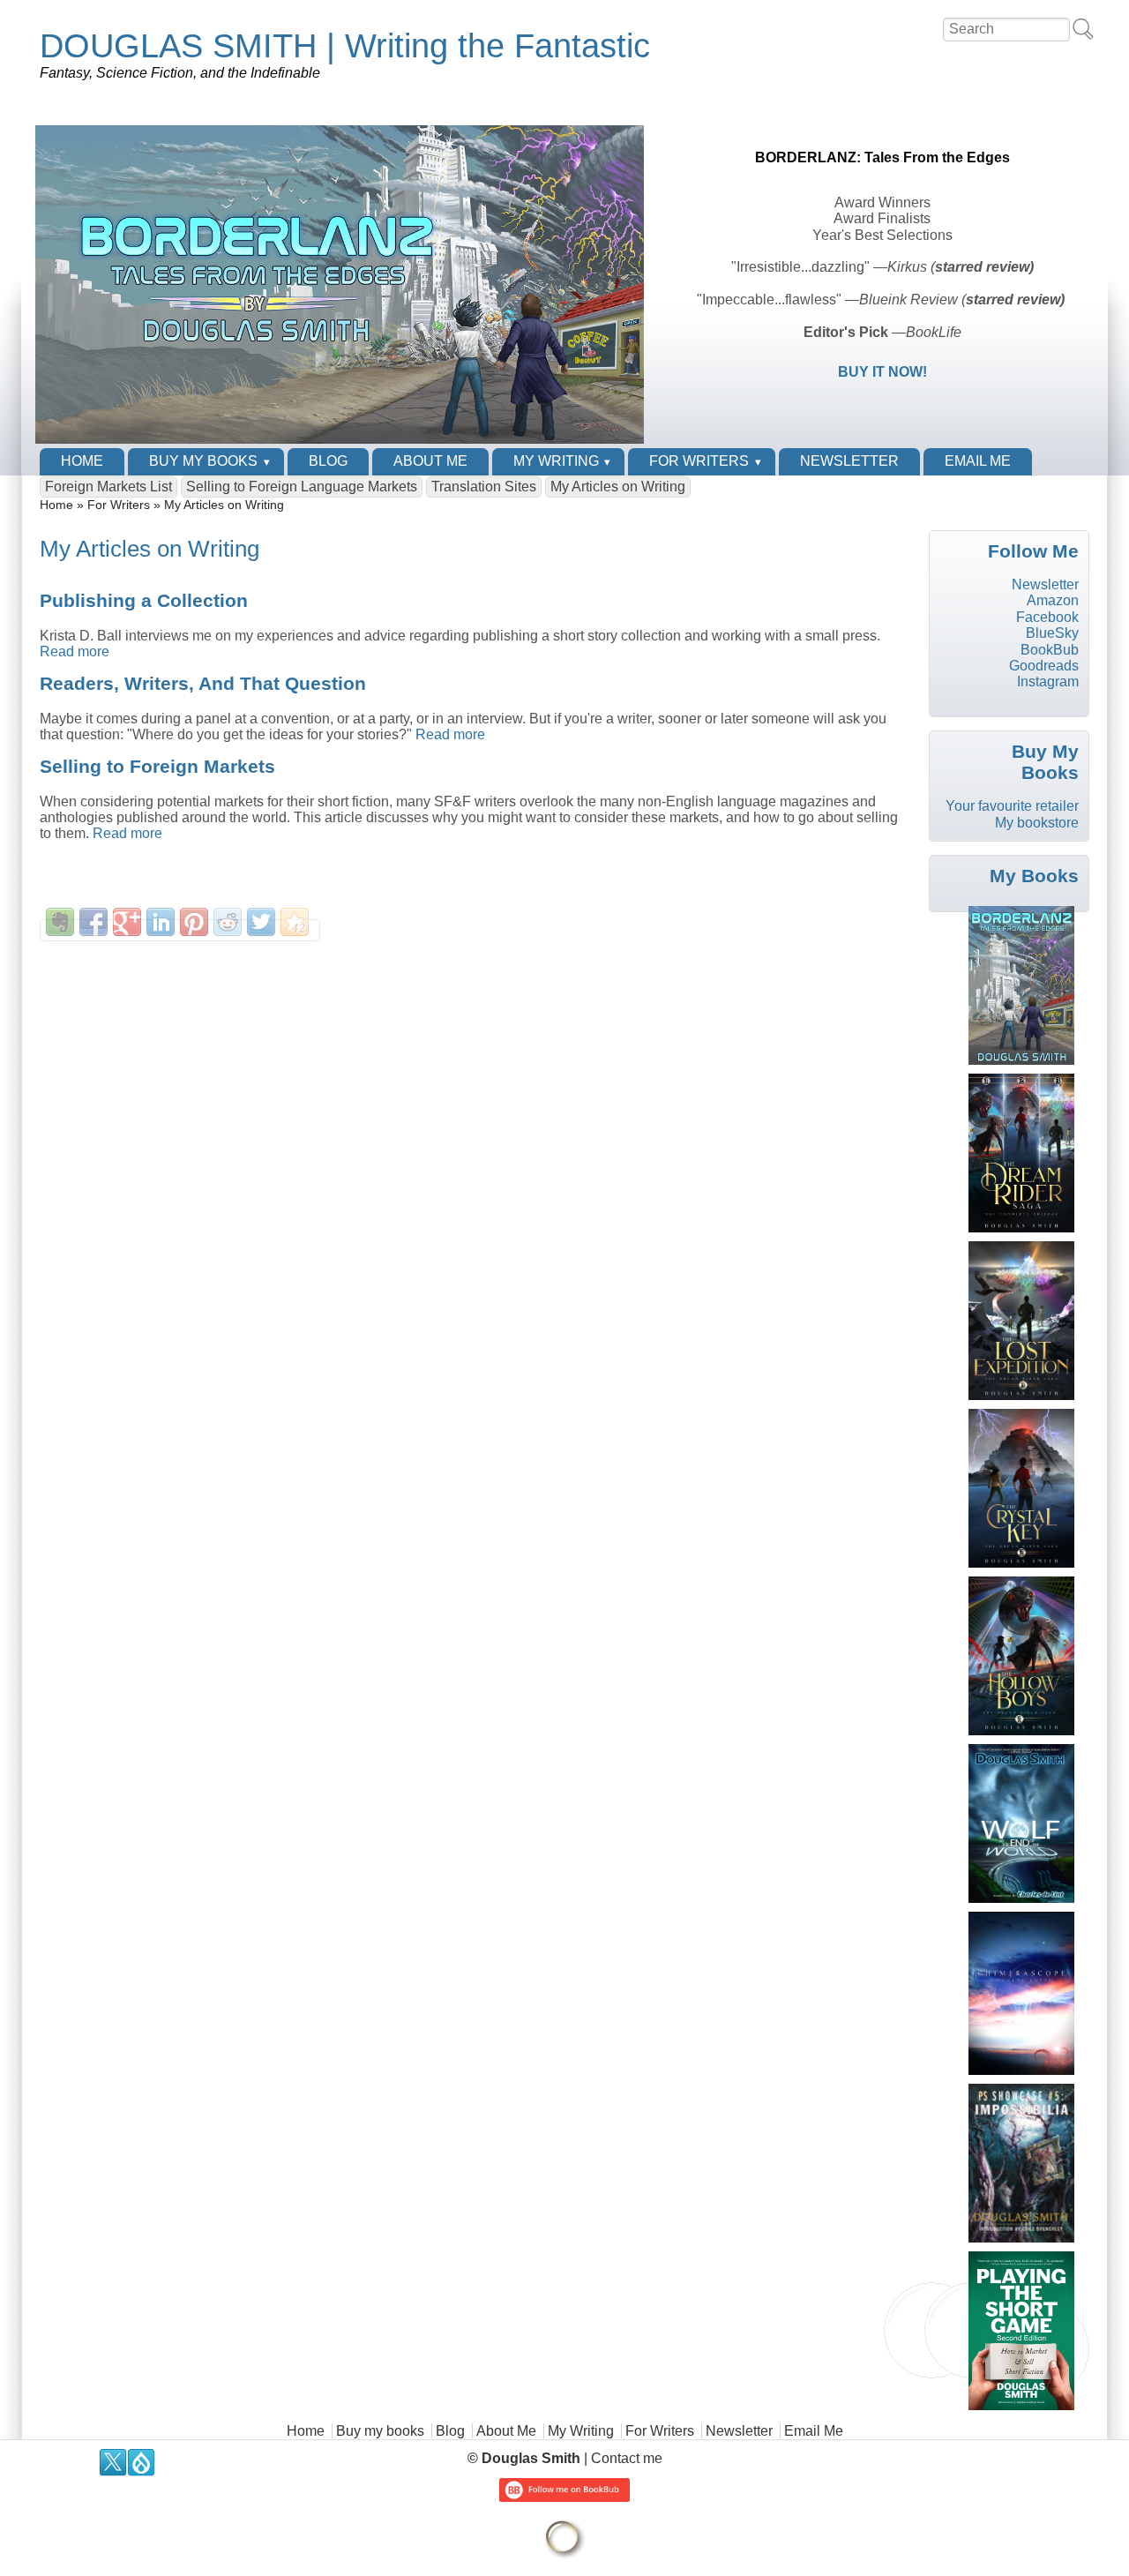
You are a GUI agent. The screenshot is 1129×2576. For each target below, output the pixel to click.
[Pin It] (194, 922)
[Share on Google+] (127, 922)
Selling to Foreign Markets (157, 766)
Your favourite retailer (1012, 806)
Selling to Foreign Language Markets (302, 487)
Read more (75, 651)
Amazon (1053, 600)
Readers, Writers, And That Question (203, 683)
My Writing (556, 461)
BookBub (1050, 650)
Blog (328, 461)
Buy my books (203, 461)
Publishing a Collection (144, 600)
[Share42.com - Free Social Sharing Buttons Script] (295, 922)
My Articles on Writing (618, 487)
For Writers (699, 461)
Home (82, 461)
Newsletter (849, 461)
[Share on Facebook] (93, 922)
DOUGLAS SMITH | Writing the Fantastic (345, 45)
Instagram (1048, 681)
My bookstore (1037, 823)
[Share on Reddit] (228, 922)
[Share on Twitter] (261, 922)
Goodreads (1044, 666)
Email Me (978, 461)
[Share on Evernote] (60, 922)
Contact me (627, 2458)
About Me (430, 461)
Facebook (1047, 617)
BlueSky (1052, 633)
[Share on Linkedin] (161, 922)
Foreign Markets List (108, 487)
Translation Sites (484, 487)
